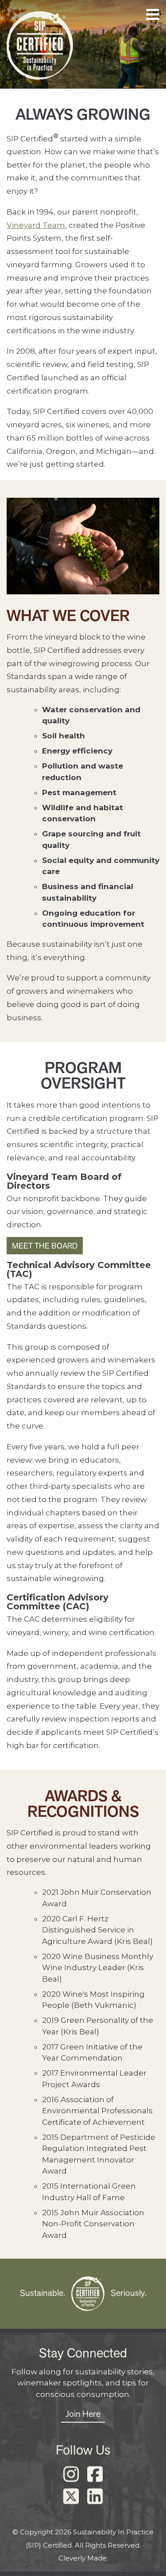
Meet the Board (45, 1246)
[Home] (40, 48)
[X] (71, 2497)
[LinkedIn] (95, 2497)
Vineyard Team (36, 225)
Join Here (83, 2414)
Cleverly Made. (83, 2558)
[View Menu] (153, 14)
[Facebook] (95, 2475)
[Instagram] (71, 2475)
